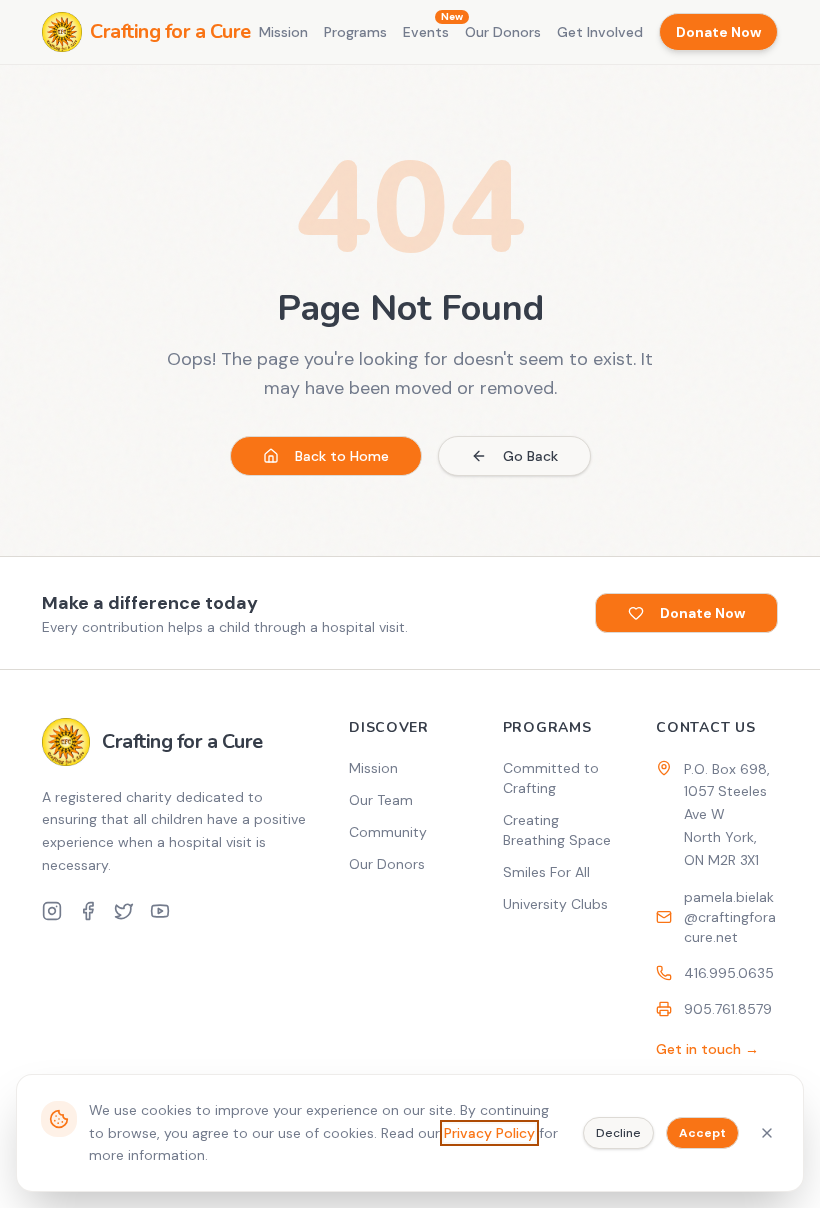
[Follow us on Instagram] (52, 911)
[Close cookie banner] (767, 1133)
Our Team (381, 800)
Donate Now (718, 32)
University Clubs (555, 904)
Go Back (530, 456)
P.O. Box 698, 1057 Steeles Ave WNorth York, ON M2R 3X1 (727, 814)
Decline (618, 1133)
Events (426, 31)
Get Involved (600, 32)
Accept (702, 1133)
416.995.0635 (729, 973)
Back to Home (342, 456)
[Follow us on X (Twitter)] (124, 911)
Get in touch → (707, 1049)
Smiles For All (546, 872)
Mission (283, 32)
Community (388, 832)
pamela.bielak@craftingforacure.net (730, 917)
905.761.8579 (728, 1009)
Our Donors (503, 32)
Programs (355, 32)
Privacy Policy (489, 1133)
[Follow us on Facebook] (88, 911)
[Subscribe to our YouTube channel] (160, 911)
